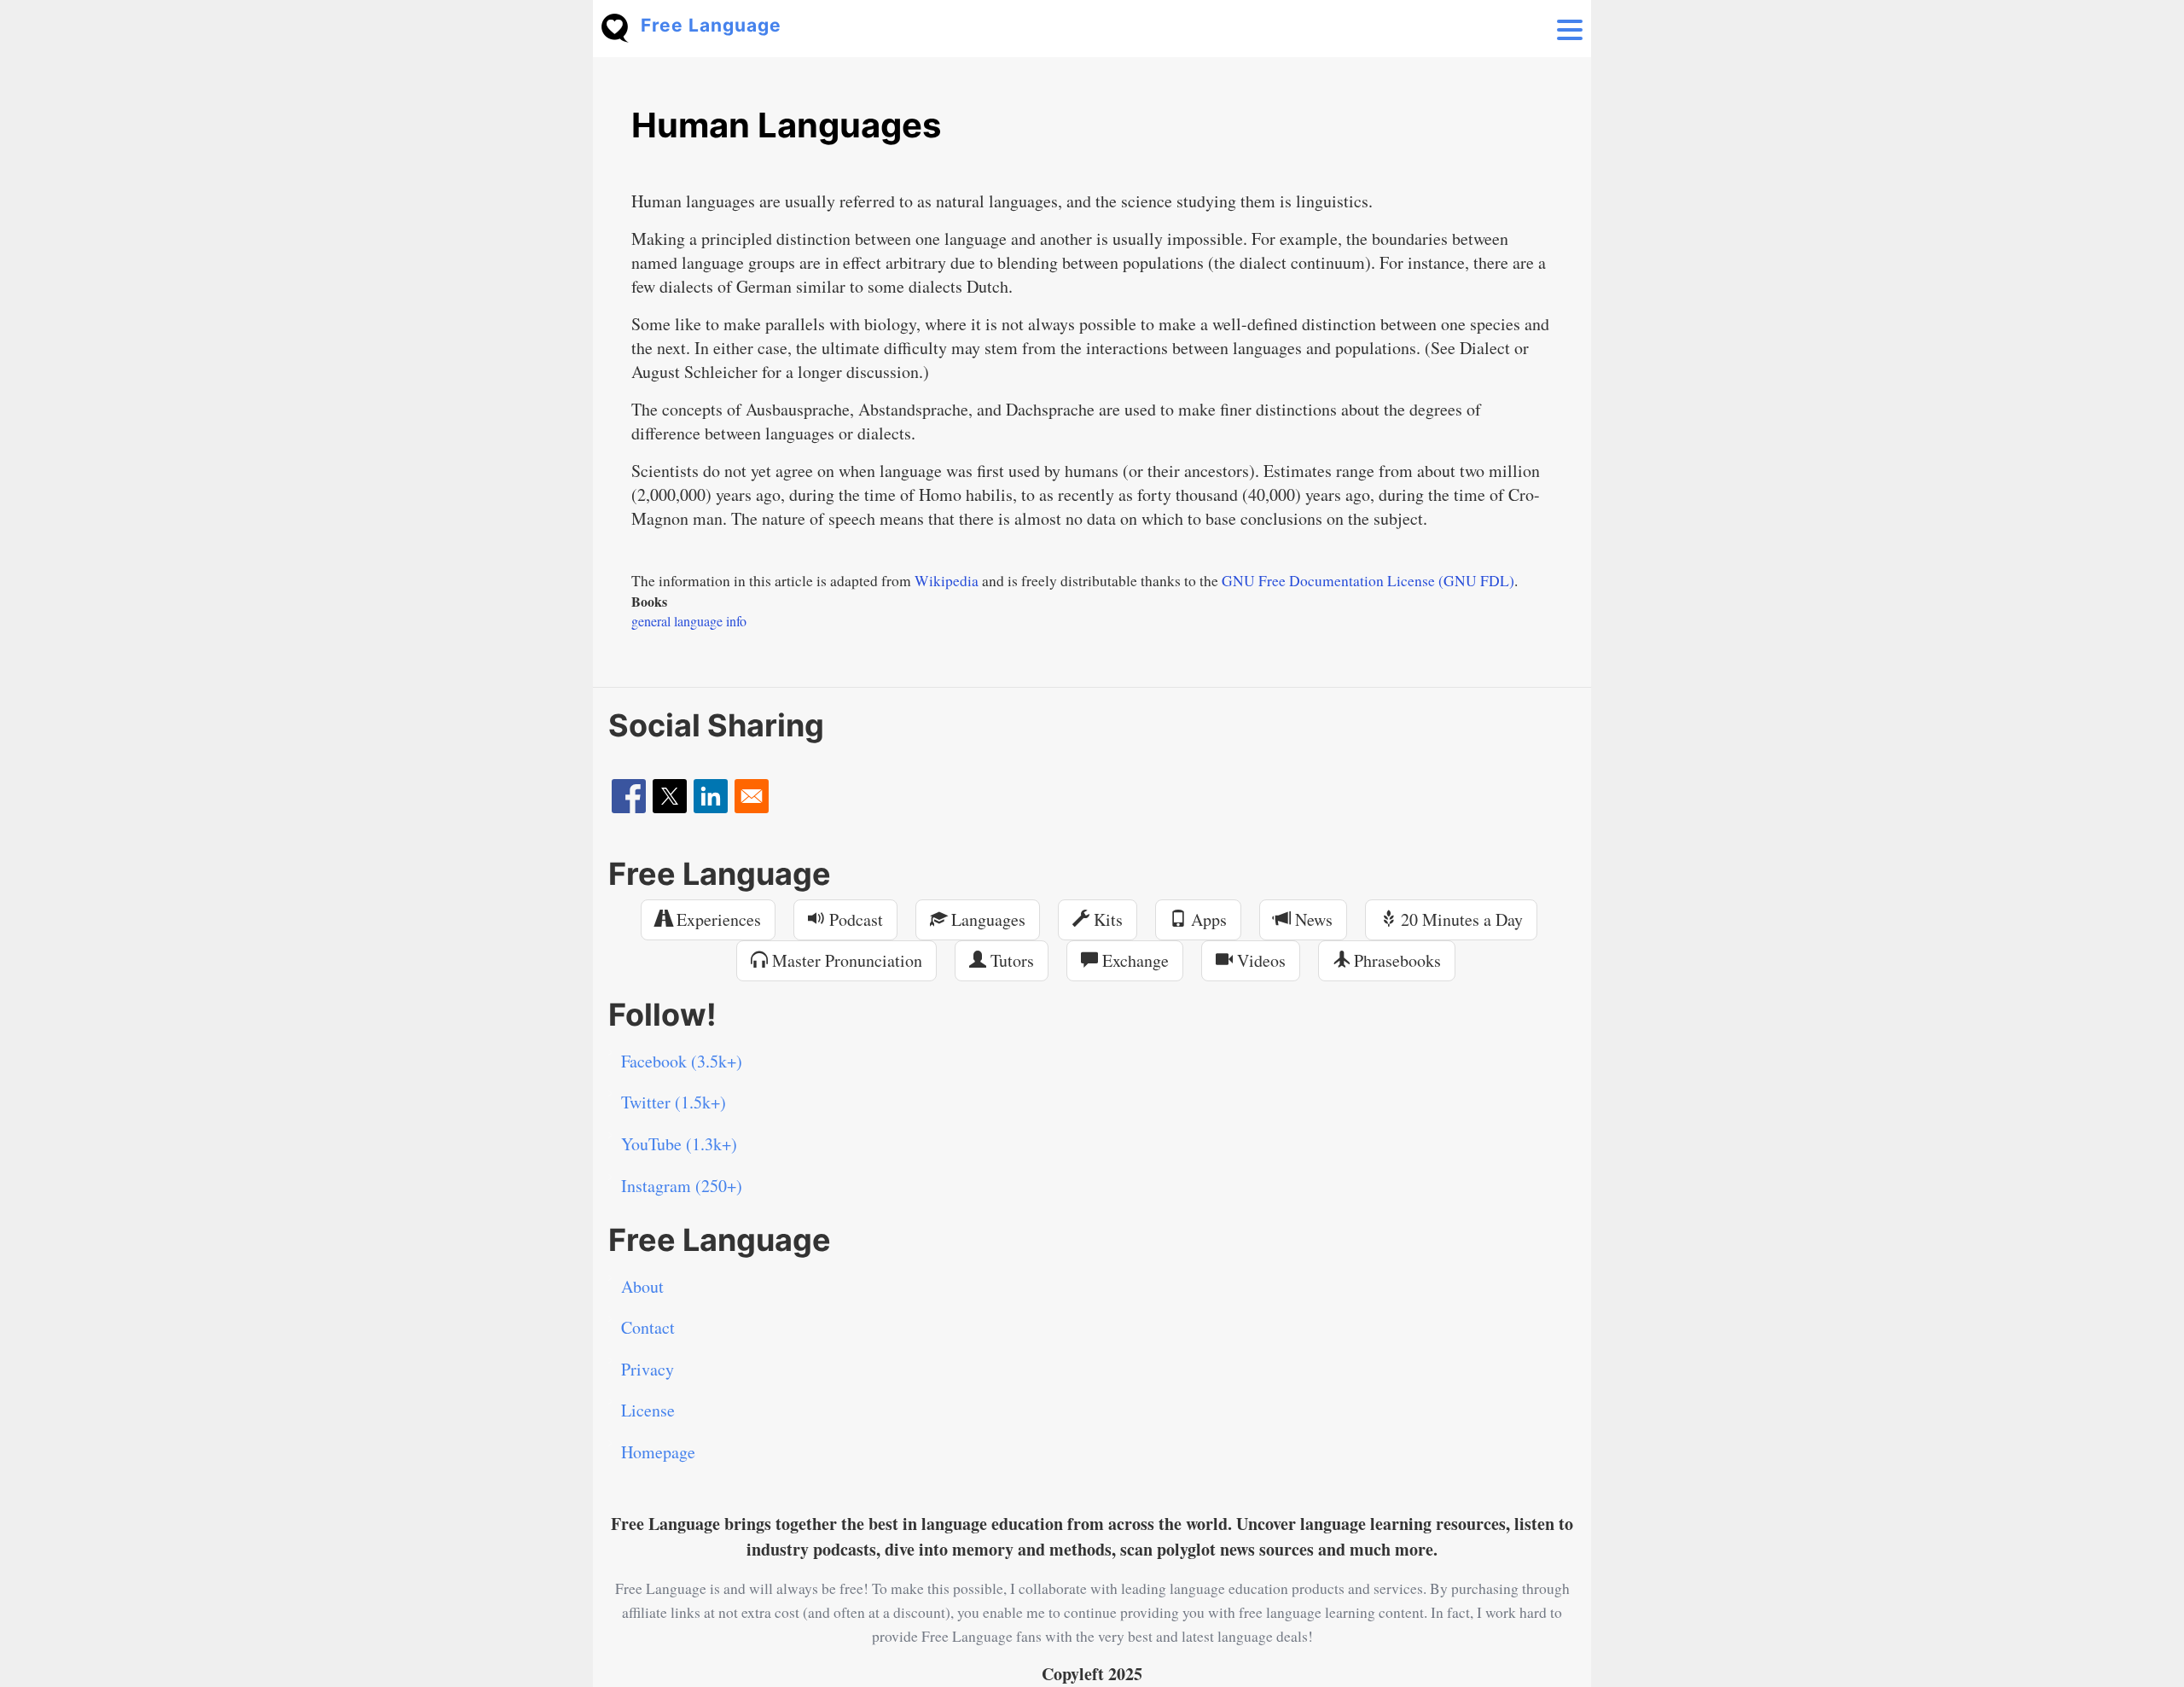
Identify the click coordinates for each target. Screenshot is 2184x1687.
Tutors (1010, 960)
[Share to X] (670, 796)
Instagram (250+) (682, 1186)
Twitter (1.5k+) (674, 1102)
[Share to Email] (752, 796)
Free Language (711, 25)
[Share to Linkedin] (711, 796)
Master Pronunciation (845, 960)
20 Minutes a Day (1460, 919)
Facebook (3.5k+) (682, 1061)
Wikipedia (947, 581)
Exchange (1133, 960)
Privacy (648, 1369)
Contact (648, 1327)
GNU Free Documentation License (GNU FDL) (1368, 581)
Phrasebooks (1395, 960)
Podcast (854, 919)
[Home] (621, 26)
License (648, 1410)
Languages (986, 919)
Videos (1259, 960)
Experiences (717, 919)
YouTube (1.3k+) (679, 1144)
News (1312, 919)
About (642, 1286)
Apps (1207, 919)
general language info (689, 621)
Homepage (658, 1452)
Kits (1106, 919)
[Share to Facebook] (629, 796)
